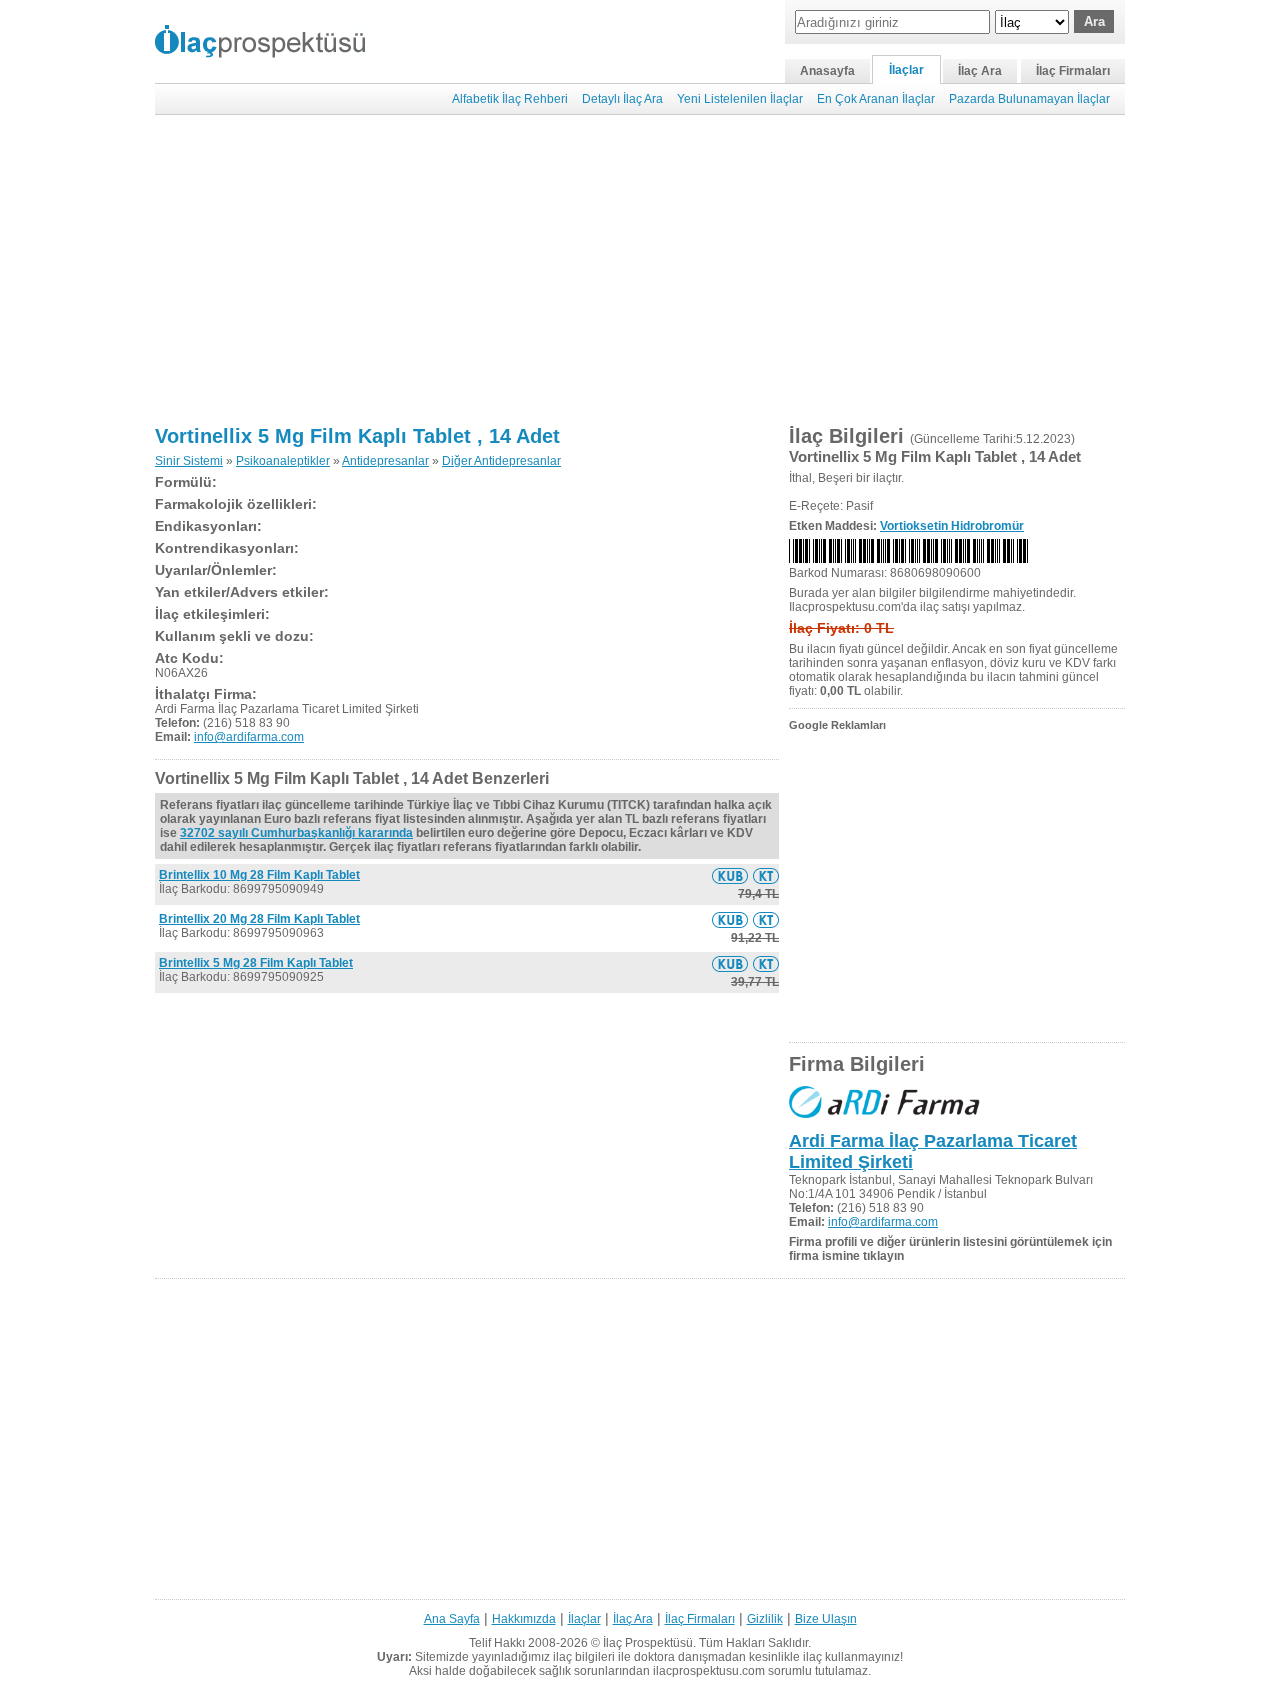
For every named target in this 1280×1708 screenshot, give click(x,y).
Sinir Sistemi (189, 461)
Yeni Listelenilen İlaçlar (740, 99)
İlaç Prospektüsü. (649, 1643)
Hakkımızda (524, 1619)
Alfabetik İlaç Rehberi (510, 99)
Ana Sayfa (452, 1619)
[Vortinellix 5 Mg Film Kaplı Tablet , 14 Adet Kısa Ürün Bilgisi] (730, 876)
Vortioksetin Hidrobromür (952, 526)
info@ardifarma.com (249, 737)
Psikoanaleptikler (283, 461)
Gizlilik (765, 1619)
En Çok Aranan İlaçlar (876, 99)
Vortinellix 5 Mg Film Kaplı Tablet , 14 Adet (357, 436)
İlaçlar (906, 70)
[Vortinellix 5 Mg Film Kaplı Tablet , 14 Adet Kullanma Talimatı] (766, 876)
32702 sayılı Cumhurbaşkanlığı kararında (296, 833)
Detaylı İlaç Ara (622, 99)
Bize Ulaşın (826, 1619)
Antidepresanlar (385, 461)
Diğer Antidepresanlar (501, 461)
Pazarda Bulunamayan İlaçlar (1029, 99)
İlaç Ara (980, 71)
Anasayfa (827, 71)
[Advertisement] (640, 270)
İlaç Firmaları (1073, 71)
